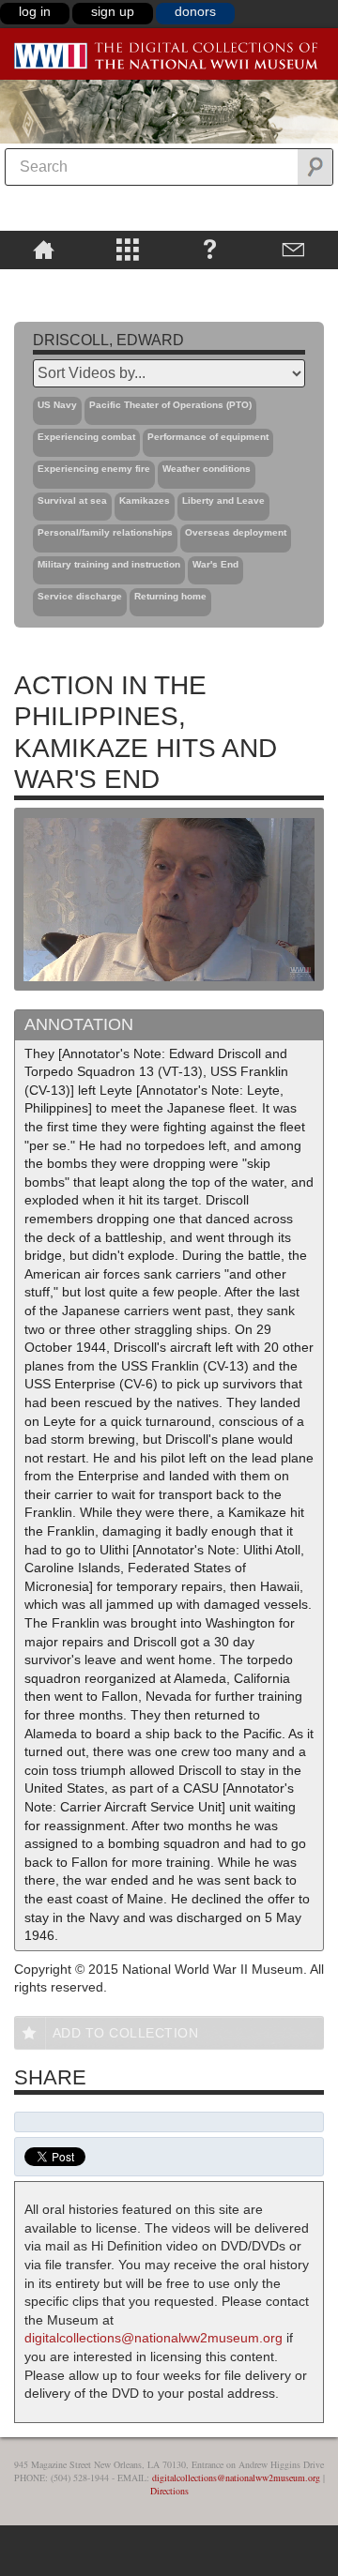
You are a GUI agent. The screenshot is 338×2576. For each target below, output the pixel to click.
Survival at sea (72, 500)
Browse (127, 249)
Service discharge (80, 596)
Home (44, 249)
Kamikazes (145, 500)
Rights (44, 282)
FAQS (210, 249)
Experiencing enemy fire (94, 469)
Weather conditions (207, 469)
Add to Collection (126, 2033)
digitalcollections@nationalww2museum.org (154, 2338)
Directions (169, 2491)
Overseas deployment (236, 532)
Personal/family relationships (105, 532)
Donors (195, 11)
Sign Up (113, 11)
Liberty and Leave (223, 500)
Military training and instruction (109, 564)
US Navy (57, 405)
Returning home (170, 596)
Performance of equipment (208, 437)
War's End (215, 564)
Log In (35, 11)
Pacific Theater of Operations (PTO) (170, 405)
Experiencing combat (86, 437)
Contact (293, 249)
